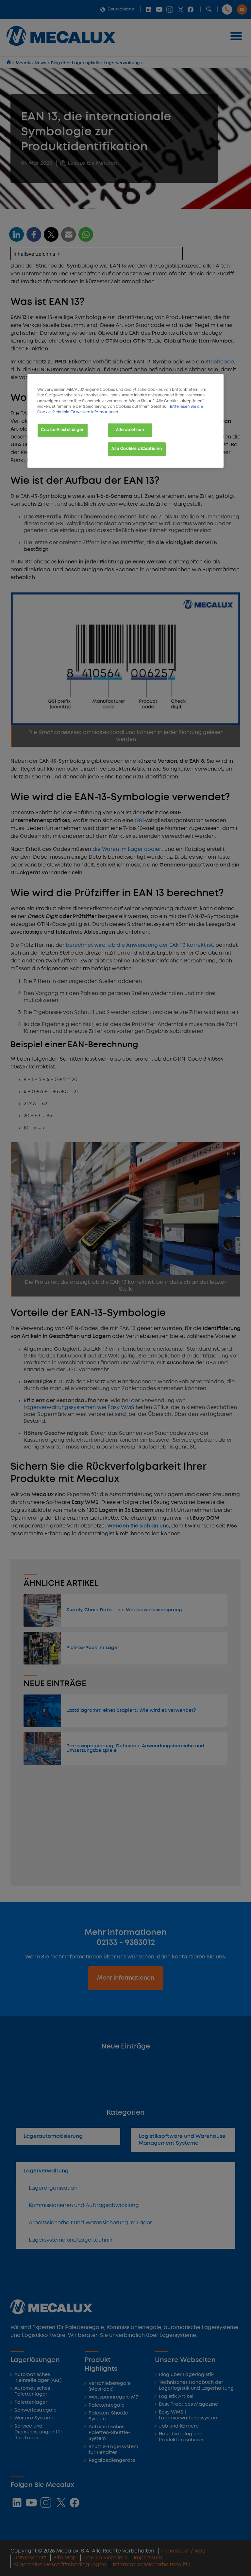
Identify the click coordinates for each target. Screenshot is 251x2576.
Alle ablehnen (130, 430)
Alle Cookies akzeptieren (137, 449)
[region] (125, 421)
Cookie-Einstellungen (63, 430)
